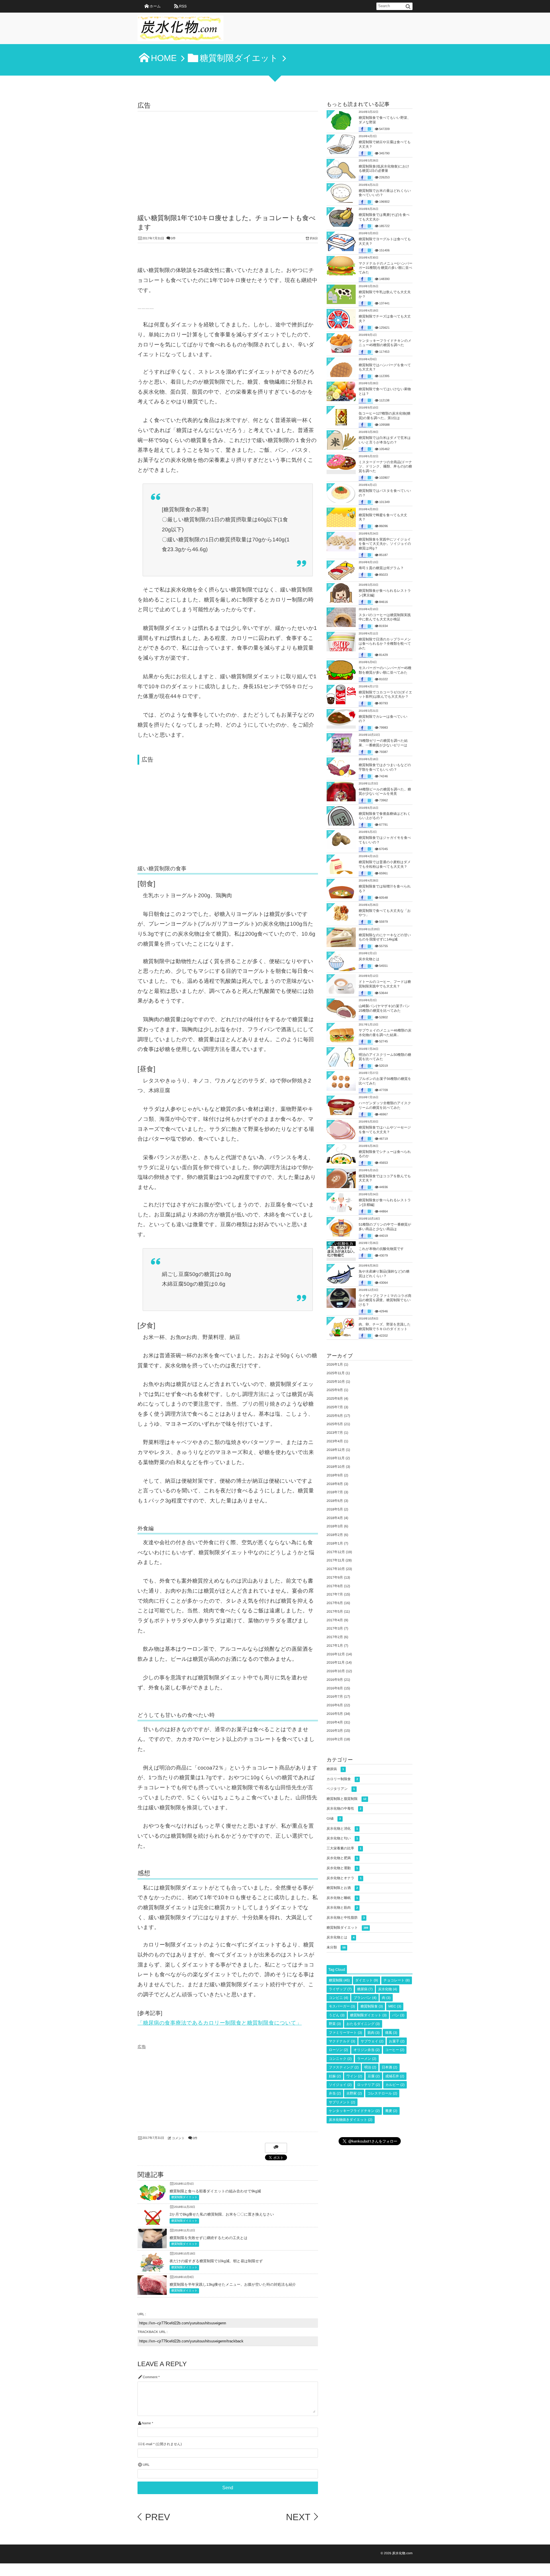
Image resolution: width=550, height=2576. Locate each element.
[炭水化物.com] (180, 30)
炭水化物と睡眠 (342, 1898)
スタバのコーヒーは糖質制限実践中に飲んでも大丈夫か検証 (385, 617)
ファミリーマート (345, 2033)
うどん (337, 2015)
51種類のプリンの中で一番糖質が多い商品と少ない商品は (385, 1227)
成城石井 (395, 2076)
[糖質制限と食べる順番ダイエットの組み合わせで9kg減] (152, 2199)
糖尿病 (335, 1769)
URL (146, 2465)
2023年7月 (335, 1433)
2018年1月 (335, 1543)
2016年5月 (335, 1714)
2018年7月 (335, 1492)
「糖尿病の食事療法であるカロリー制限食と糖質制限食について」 (220, 2023)
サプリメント (342, 2102)
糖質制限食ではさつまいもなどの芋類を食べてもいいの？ (385, 767)
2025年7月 (335, 1407)
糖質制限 (339, 1980)
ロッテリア (369, 2085)
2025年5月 (335, 1424)
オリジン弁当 (367, 2050)
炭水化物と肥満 (342, 1858)
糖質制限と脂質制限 (346, 1799)
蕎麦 (391, 2111)
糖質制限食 (372, 2006)
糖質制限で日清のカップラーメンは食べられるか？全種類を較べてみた (385, 644)
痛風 (391, 2033)
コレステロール (382, 2093)
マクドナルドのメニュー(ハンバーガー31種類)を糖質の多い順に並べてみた (386, 268)
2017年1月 (335, 1646)
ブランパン (365, 1998)
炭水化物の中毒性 (344, 1808)
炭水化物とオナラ (344, 1878)
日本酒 (390, 2067)
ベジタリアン (341, 1789)
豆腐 (374, 2076)
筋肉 (374, 2033)
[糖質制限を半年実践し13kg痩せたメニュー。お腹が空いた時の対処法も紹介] (152, 2290)
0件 (173, 238)
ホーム (155, 6)
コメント (178, 2138)
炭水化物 (388, 1989)
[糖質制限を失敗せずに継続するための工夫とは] (152, 2244)
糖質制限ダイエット (184, 2197)
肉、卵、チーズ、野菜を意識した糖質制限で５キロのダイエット (385, 1327)
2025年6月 (335, 1416)
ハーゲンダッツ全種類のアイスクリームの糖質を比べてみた (385, 1105)
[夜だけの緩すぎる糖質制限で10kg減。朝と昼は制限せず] (152, 2270)
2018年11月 (336, 1458)
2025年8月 (335, 1399)
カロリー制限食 (342, 1779)
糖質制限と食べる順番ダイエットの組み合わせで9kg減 (215, 2191)
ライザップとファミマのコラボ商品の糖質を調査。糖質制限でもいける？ (385, 1300)
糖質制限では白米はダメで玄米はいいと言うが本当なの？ (385, 440)
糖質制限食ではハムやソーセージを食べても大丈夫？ (385, 1130)
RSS (183, 6)
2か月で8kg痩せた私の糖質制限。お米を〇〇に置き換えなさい (222, 2214)
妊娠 (335, 2076)
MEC (395, 2006)
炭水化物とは (369, 959)
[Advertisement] (228, 154)
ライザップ (340, 1989)
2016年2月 (335, 1739)
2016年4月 (335, 1722)
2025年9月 (335, 1390)
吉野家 (354, 2093)
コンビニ (338, 1998)
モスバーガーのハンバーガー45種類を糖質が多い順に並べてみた (385, 670)
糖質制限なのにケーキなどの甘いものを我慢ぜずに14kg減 (385, 937)
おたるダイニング (363, 2024)
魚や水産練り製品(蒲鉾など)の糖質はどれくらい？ (384, 1274)
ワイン (354, 2076)
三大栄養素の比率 (344, 1848)
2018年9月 (335, 1475)
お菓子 (397, 2041)
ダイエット (367, 1980)
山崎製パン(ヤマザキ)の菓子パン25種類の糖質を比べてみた (384, 1008)
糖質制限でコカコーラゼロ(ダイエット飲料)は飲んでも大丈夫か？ (385, 695)
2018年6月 (335, 1501)
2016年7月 (335, 1697)
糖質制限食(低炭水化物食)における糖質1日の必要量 (384, 169)
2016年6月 (335, 1705)
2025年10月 (336, 1382)
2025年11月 (336, 1373)
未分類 (336, 1947)
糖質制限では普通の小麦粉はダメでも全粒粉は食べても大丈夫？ (385, 864)
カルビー (395, 2085)
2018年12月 (336, 1450)
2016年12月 (336, 1654)
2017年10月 (336, 1569)
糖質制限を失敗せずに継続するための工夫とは (209, 2238)
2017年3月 (335, 1628)
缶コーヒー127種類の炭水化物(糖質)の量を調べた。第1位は (385, 416)
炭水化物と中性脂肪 (346, 1918)
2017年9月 (335, 1577)
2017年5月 (335, 1612)
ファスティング (344, 2067)
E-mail (147, 2444)
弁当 (335, 2093)
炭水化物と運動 (342, 1868)
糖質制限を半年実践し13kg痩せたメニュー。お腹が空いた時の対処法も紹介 (233, 2284)
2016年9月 (335, 1680)
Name (146, 2423)
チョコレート (397, 1980)
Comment (150, 2377)
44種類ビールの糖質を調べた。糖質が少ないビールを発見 (385, 792)
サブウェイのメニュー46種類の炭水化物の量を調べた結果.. (385, 1033)
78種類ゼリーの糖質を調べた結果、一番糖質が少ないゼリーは (383, 743)
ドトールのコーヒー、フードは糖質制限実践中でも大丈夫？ (385, 984)
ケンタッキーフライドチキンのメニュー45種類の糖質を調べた (385, 343)
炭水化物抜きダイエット (351, 2120)
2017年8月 (335, 1586)
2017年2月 (335, 1637)
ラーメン (367, 2059)
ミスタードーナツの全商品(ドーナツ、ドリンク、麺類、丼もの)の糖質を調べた (385, 467)
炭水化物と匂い (342, 1838)
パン (398, 2015)
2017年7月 (335, 1594)
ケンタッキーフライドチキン (354, 2111)
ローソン (338, 2050)
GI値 (334, 1818)
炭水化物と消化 (342, 1829)
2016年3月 (335, 1731)
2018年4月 (335, 1518)
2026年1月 (335, 1364)
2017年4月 (335, 1620)
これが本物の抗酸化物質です (381, 1249)
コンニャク (340, 2059)
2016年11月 (336, 1662)
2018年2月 (335, 1535)
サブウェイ (372, 2041)
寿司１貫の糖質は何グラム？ (381, 568)
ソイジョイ (340, 2085)
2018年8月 (335, 1484)
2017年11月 (336, 1560)
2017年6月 (335, 1603)
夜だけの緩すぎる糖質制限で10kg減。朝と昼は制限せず (216, 2261)
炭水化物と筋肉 (342, 1908)
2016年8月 (335, 1688)
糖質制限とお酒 (342, 1888)
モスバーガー (342, 2006)
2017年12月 (336, 1552)
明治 (370, 2067)
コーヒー (395, 2050)
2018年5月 (335, 1509)
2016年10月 (336, 1671)
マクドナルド (342, 2041)
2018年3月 (335, 1526)
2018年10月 (336, 1467)
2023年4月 (335, 1441)
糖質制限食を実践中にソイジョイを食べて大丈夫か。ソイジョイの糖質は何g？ (385, 544)
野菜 (335, 2024)
